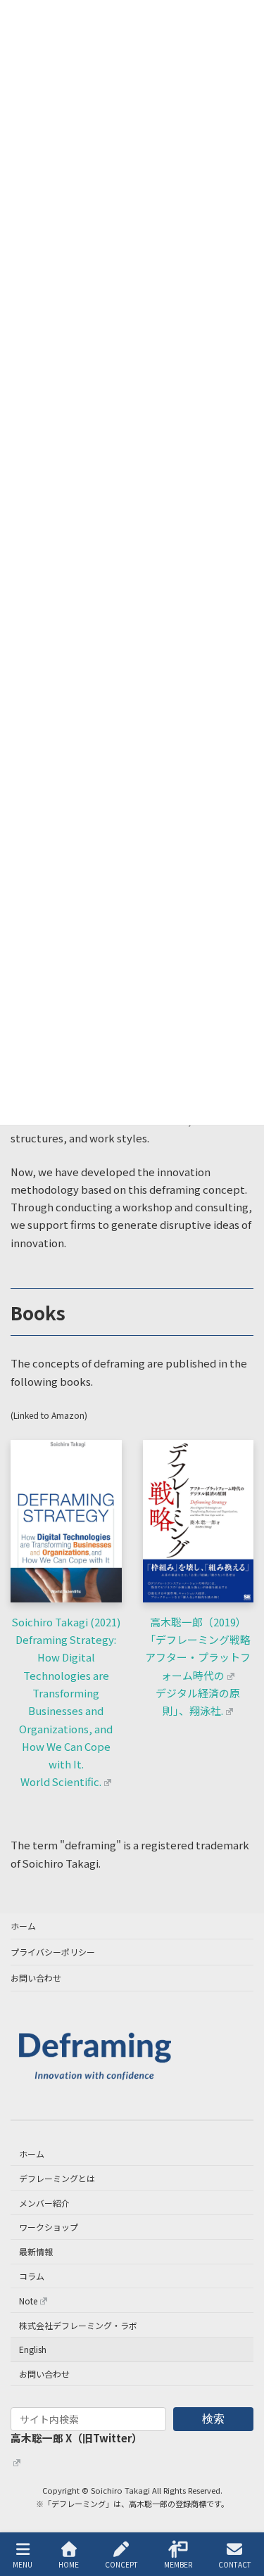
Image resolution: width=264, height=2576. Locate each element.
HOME (69, 2564)
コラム (32, 2276)
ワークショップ (49, 2227)
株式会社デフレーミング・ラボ (78, 2325)
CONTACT (235, 2564)
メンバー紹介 (44, 2203)
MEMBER (178, 2564)
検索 (213, 2419)
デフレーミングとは (57, 2178)
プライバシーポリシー (53, 1952)
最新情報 (36, 2252)
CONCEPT (121, 2564)
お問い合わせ (36, 1978)
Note (28, 2301)
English (33, 2350)
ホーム (23, 1926)
